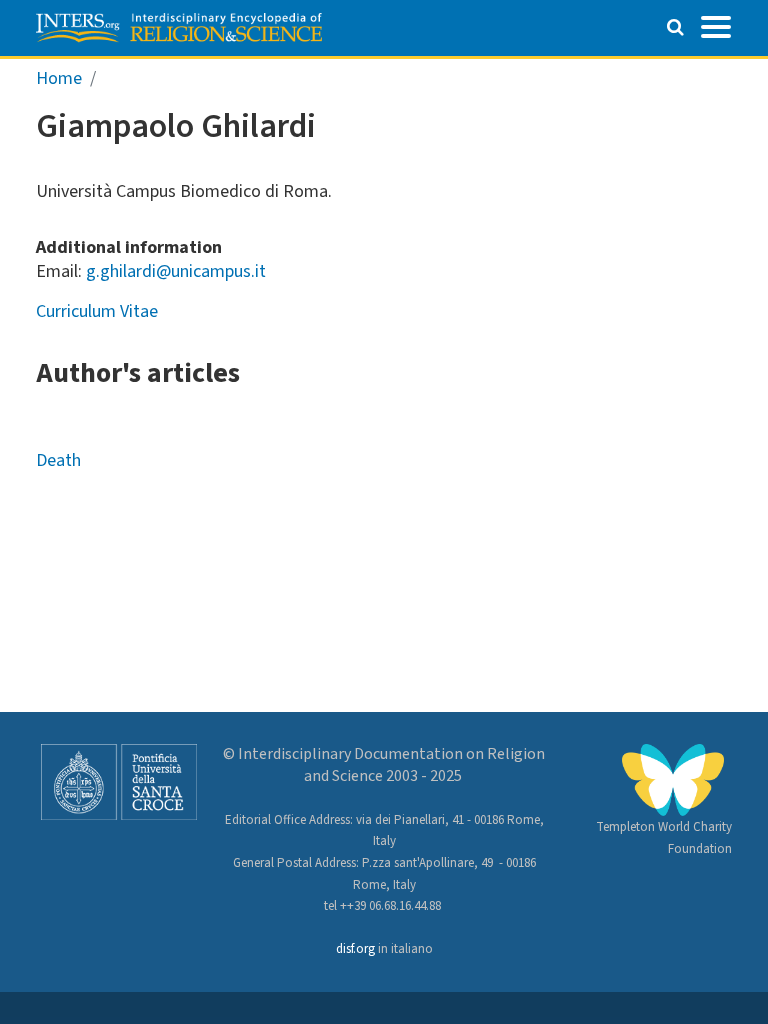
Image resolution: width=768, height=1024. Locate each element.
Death (58, 460)
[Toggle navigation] (716, 25)
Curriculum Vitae (97, 311)
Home (59, 78)
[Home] (179, 28)
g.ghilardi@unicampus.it (176, 271)
